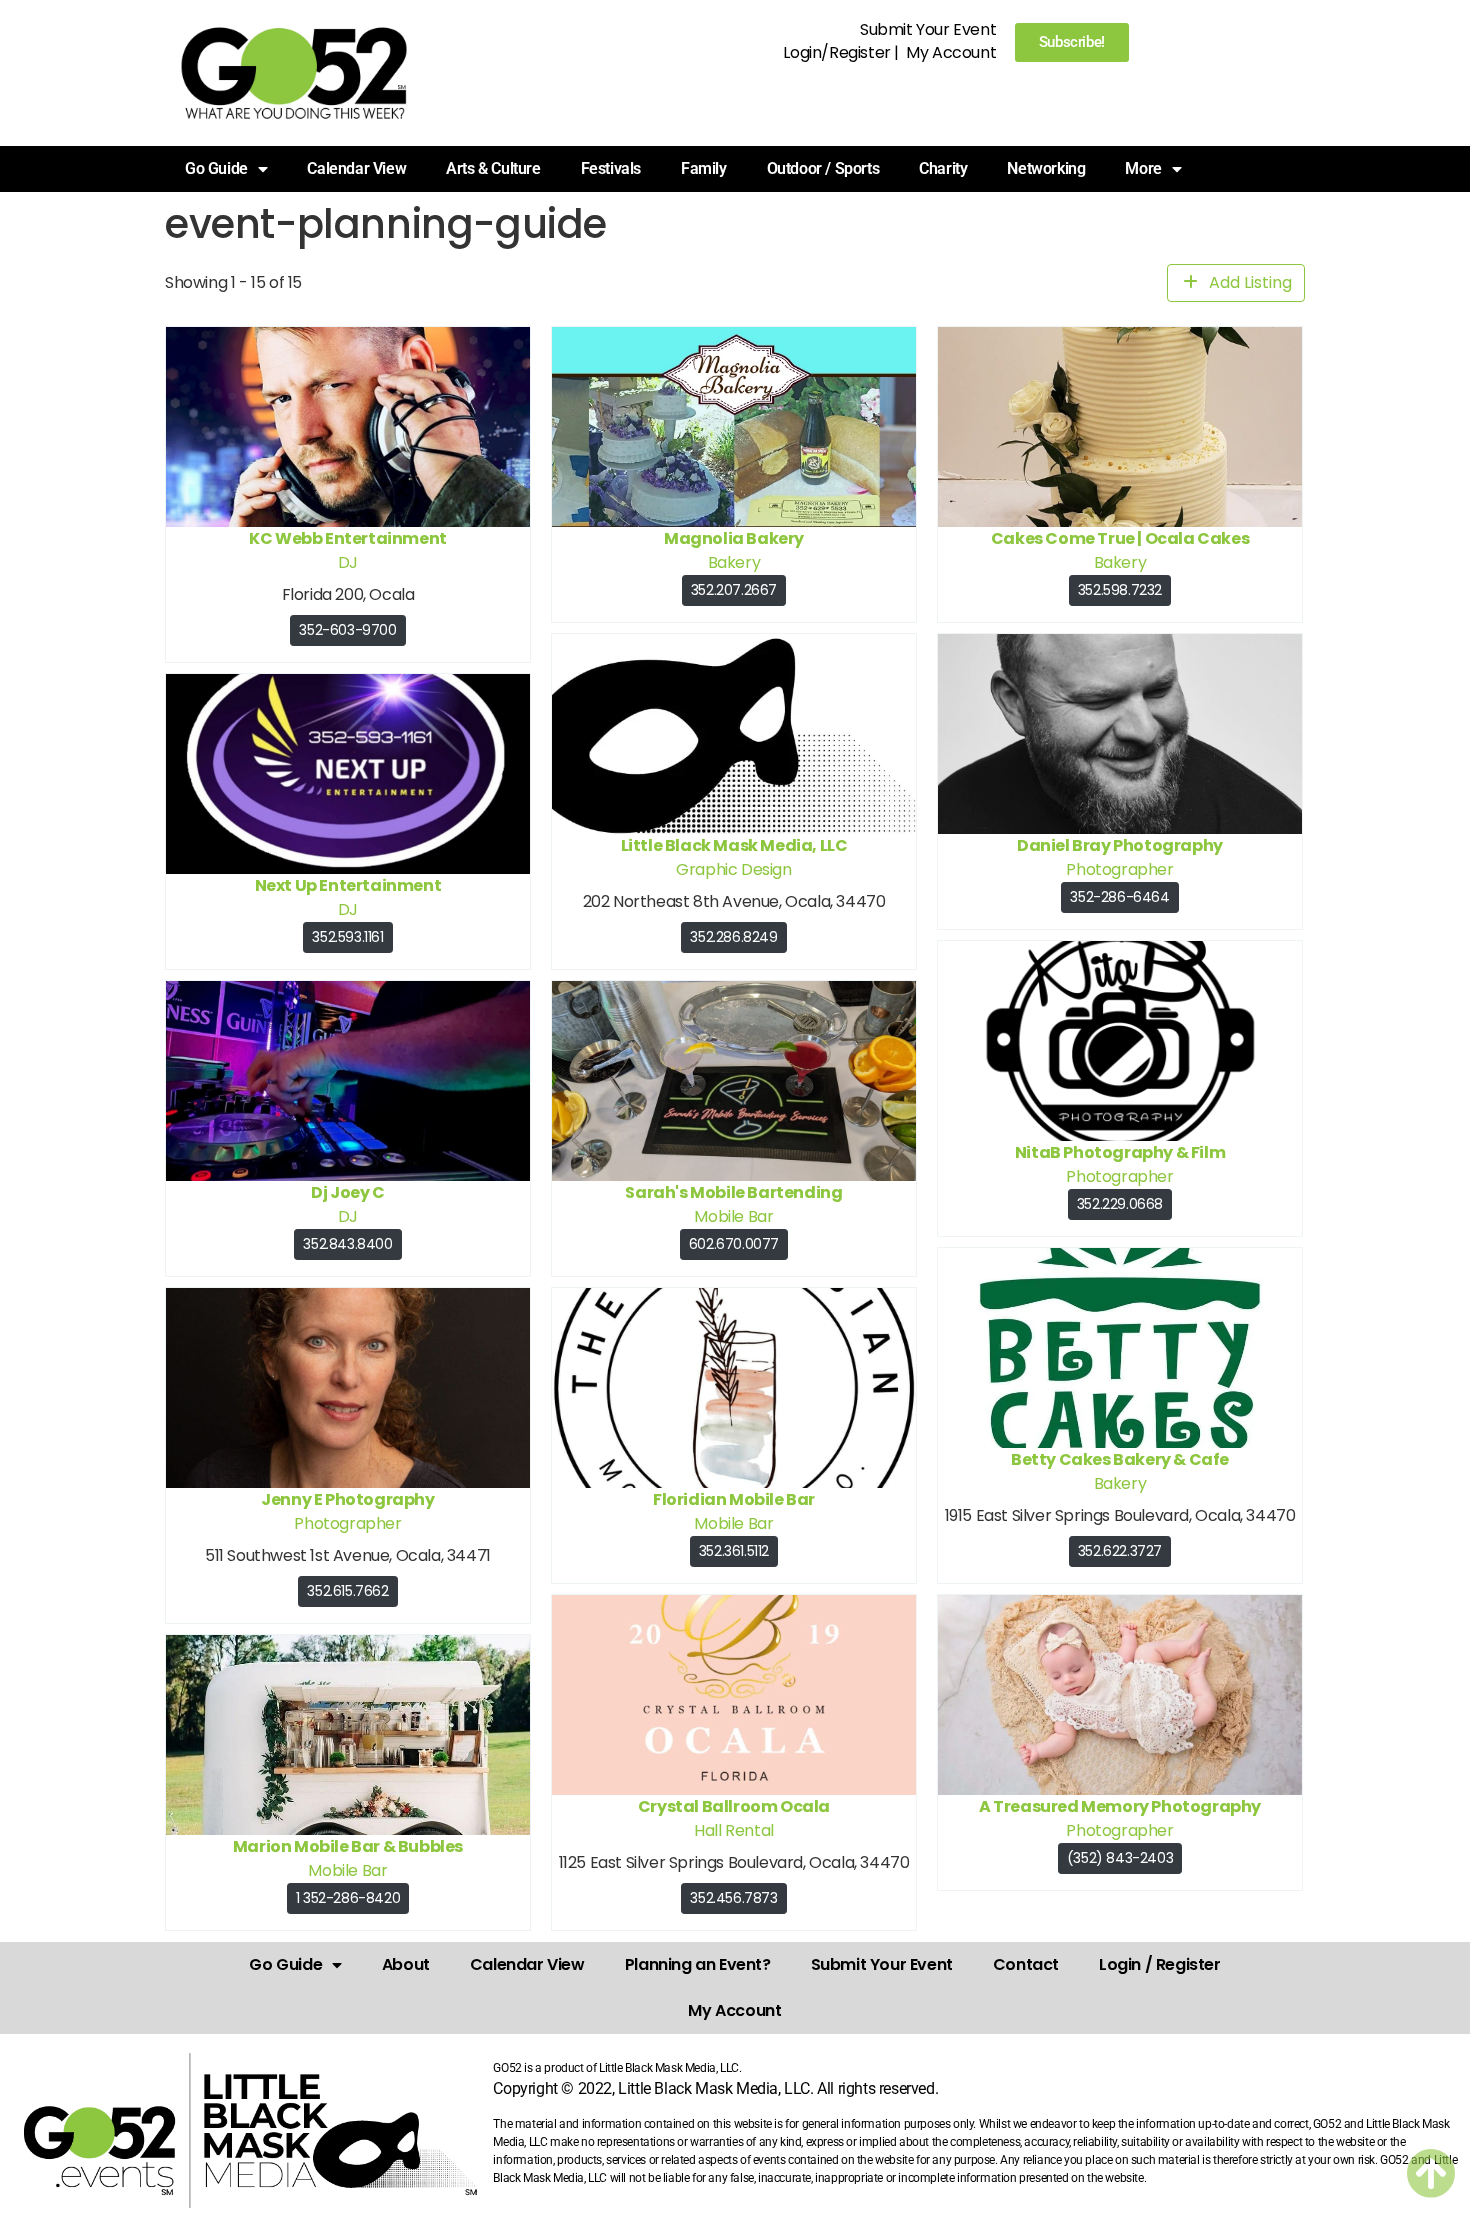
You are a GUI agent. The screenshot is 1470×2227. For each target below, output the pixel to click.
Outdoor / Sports (823, 168)
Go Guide (285, 1964)
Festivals (611, 168)
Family (704, 168)
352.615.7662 (347, 1591)
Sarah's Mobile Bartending (733, 1192)
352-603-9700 (347, 630)
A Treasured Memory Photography (1120, 1806)
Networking (1046, 168)
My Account (951, 52)
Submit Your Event (928, 29)
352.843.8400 (347, 1244)
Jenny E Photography (347, 1499)
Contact (1026, 1964)
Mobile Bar (733, 1216)
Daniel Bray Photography (1120, 845)
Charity (943, 168)
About (406, 1964)
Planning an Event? (698, 1964)
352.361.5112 (734, 1551)
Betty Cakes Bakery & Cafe (1120, 1459)
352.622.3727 (1120, 1551)
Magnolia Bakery (734, 538)
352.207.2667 (734, 590)
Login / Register (1160, 1964)
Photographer (1119, 869)
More (1143, 168)
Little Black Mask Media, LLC (734, 845)
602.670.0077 (734, 1244)
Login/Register (836, 52)
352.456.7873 (733, 1898)
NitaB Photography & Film (1120, 1152)
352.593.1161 (347, 937)
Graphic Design (733, 869)
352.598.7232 (1120, 590)
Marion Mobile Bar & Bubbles (348, 1846)
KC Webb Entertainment (348, 538)
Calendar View (356, 168)
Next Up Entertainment (348, 885)
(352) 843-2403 (1120, 1858)
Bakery (734, 562)
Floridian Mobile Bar (734, 1499)
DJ (348, 562)
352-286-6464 (1119, 897)
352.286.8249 (733, 937)
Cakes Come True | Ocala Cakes (1120, 538)
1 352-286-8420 (348, 1898)
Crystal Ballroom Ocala (734, 1806)
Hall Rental (734, 1830)
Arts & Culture (493, 168)
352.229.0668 (1120, 1204)
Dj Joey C (347, 1192)
